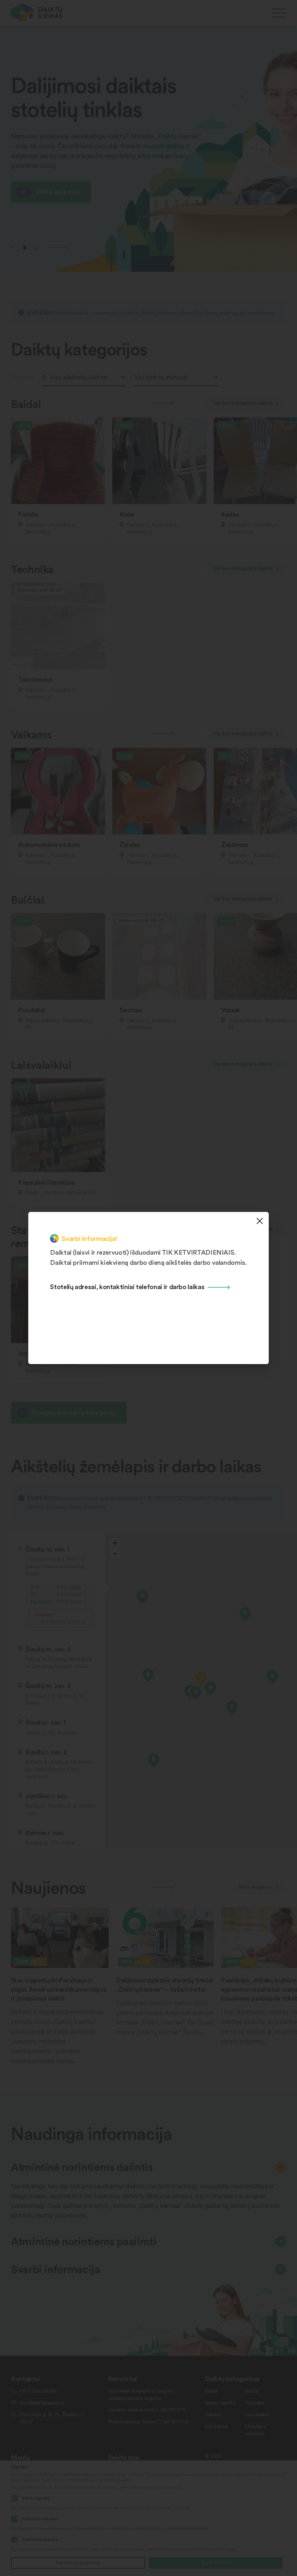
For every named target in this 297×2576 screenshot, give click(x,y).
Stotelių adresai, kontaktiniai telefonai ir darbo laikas (127, 1286)
